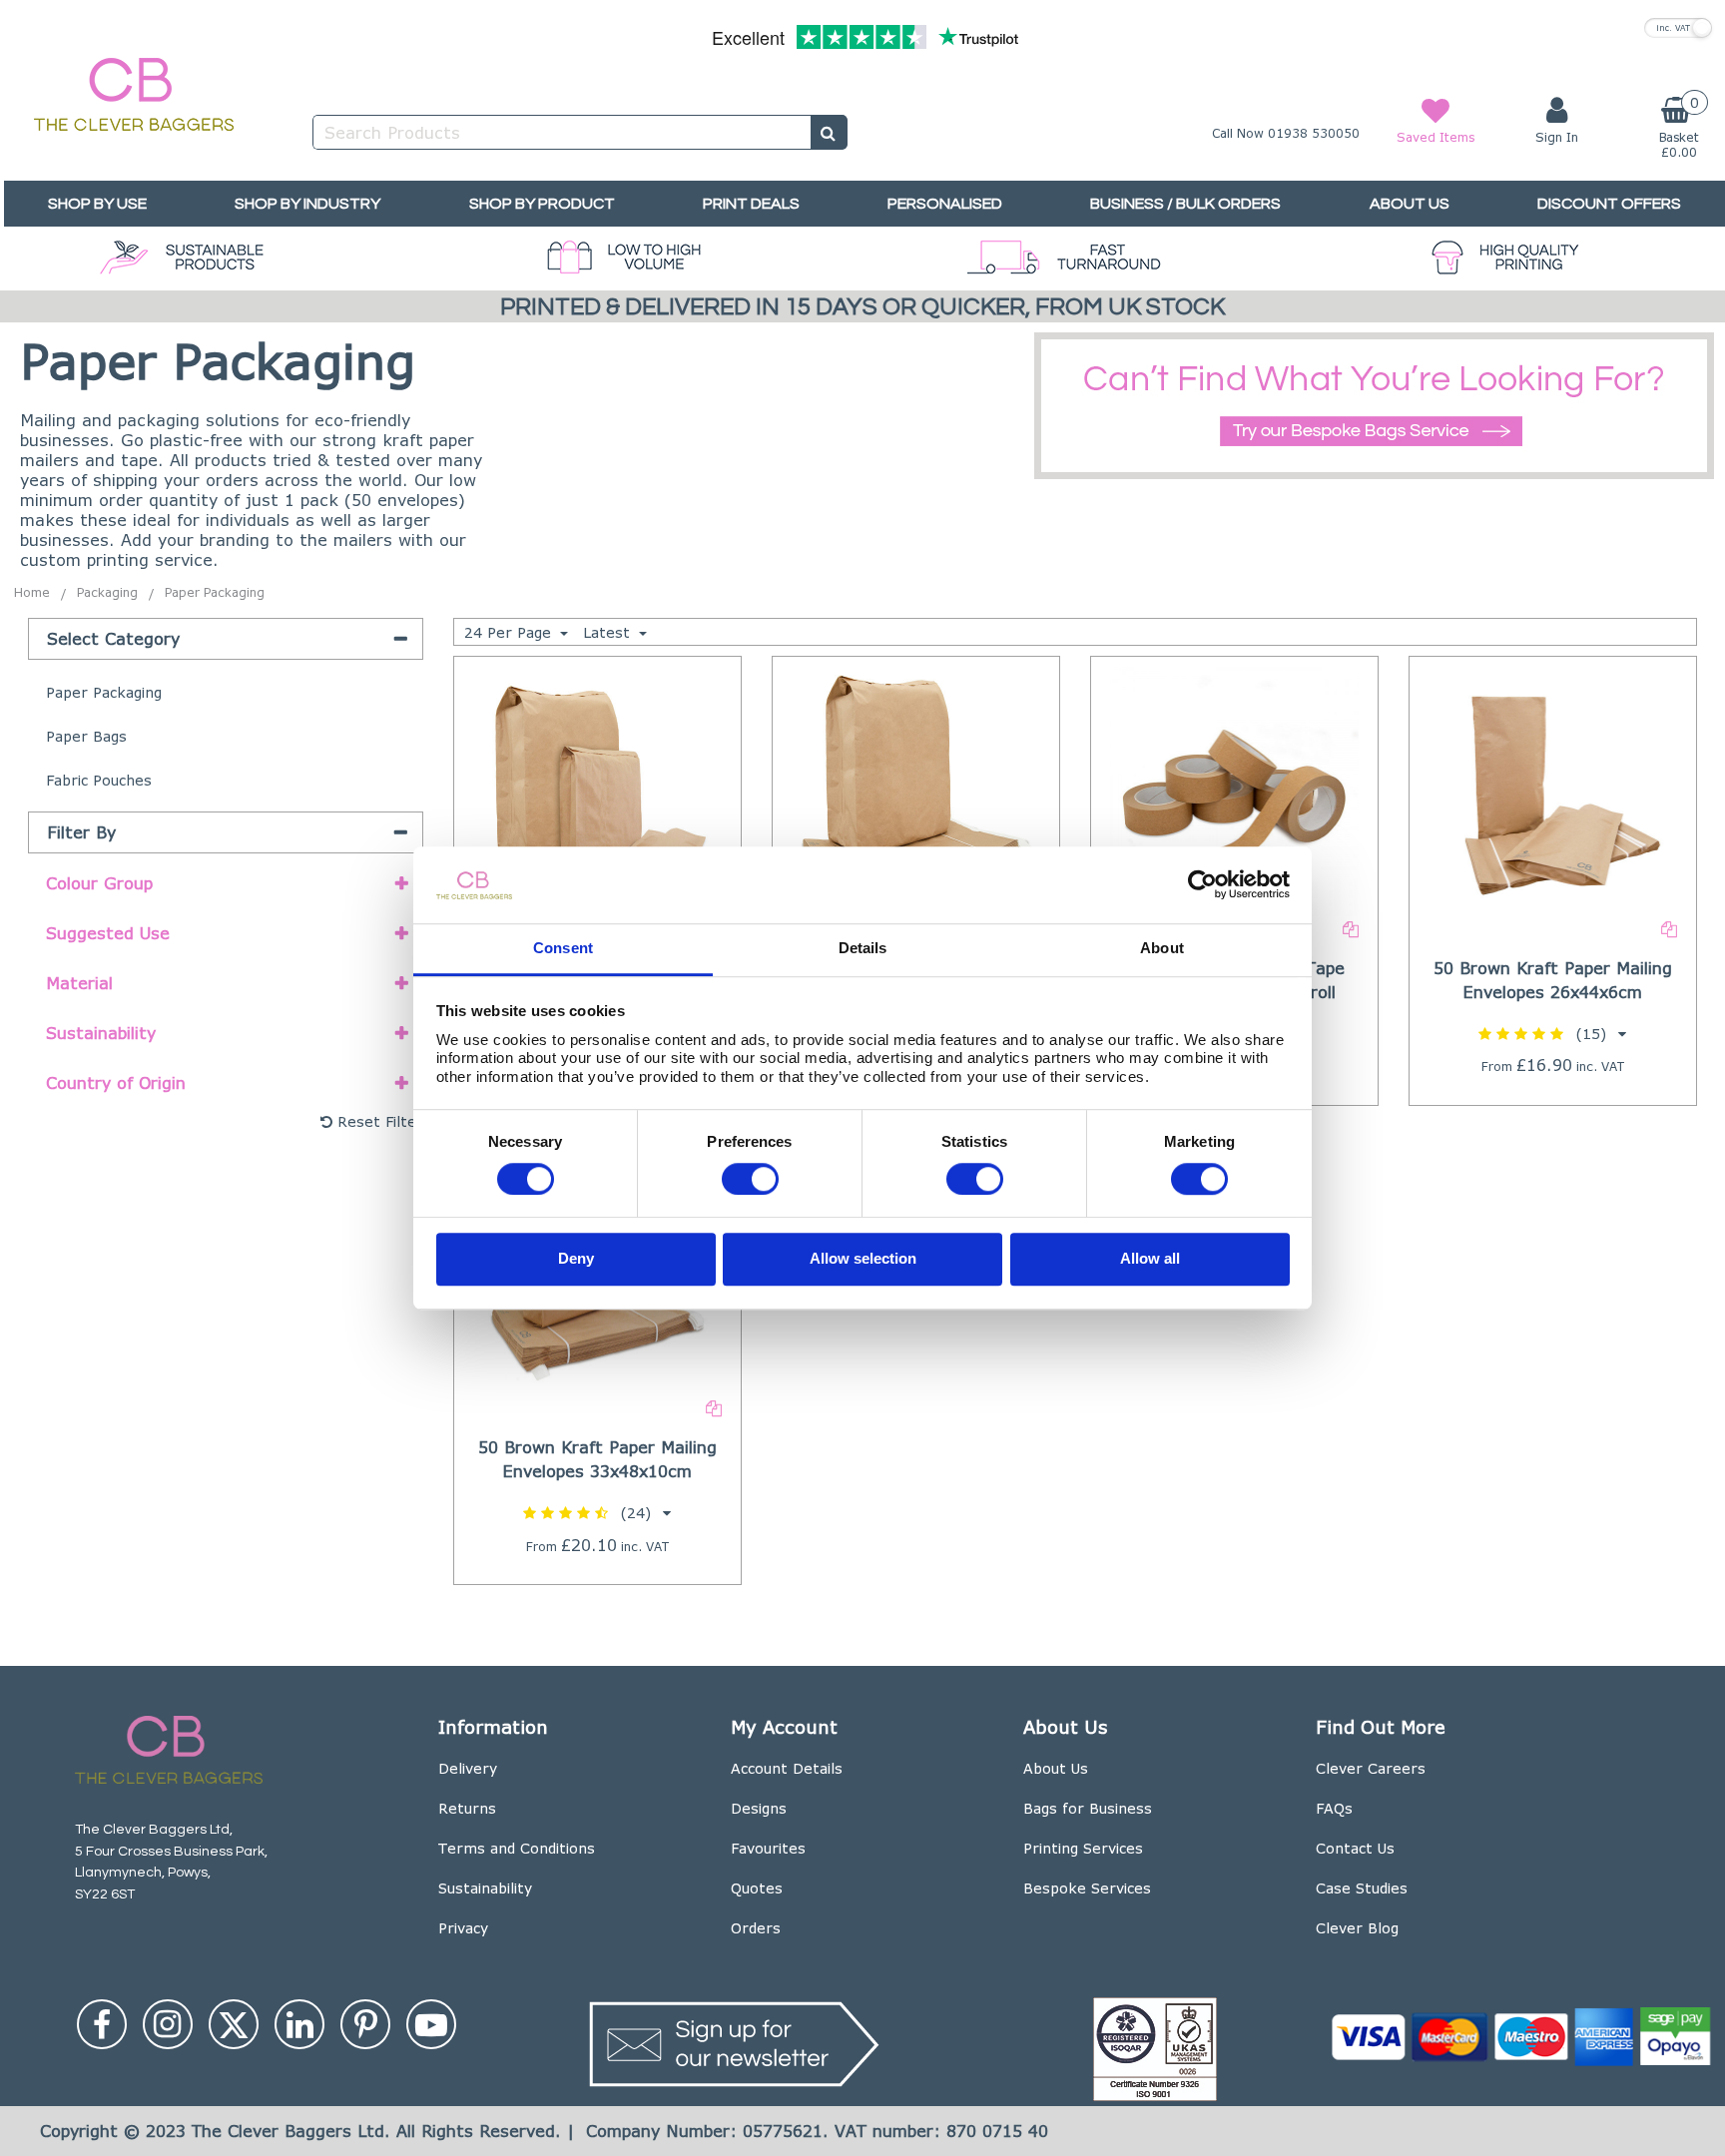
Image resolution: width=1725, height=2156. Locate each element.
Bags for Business (1088, 1808)
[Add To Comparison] (1351, 928)
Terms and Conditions (517, 1848)
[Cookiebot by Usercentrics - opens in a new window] (1202, 885)
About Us (1056, 1768)
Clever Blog (1357, 1928)
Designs (759, 1808)
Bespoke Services (1087, 1888)
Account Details (787, 1768)
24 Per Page (510, 632)
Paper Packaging (104, 692)
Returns (467, 1808)
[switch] (750, 1179)
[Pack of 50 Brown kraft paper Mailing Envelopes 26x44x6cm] (1553, 789)
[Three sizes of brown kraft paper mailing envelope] (597, 789)
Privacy (463, 1928)
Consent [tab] (563, 948)
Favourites (768, 1848)
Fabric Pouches (99, 780)
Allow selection (863, 1259)
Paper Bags (86, 736)
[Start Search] (829, 132)
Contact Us (1355, 1848)
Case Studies (1362, 1888)
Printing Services (1083, 1848)
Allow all (1150, 1259)
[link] (102, 2024)
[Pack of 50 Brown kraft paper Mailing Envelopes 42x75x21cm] (915, 789)
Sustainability (485, 1888)
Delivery (468, 1768)
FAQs (1334, 1808)
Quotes (757, 1888)
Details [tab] (863, 948)
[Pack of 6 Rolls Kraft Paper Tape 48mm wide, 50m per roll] (1235, 789)
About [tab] (1162, 948)
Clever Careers (1371, 1768)
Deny (576, 1259)
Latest (609, 632)
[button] (1552, 1034)
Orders (756, 1928)
